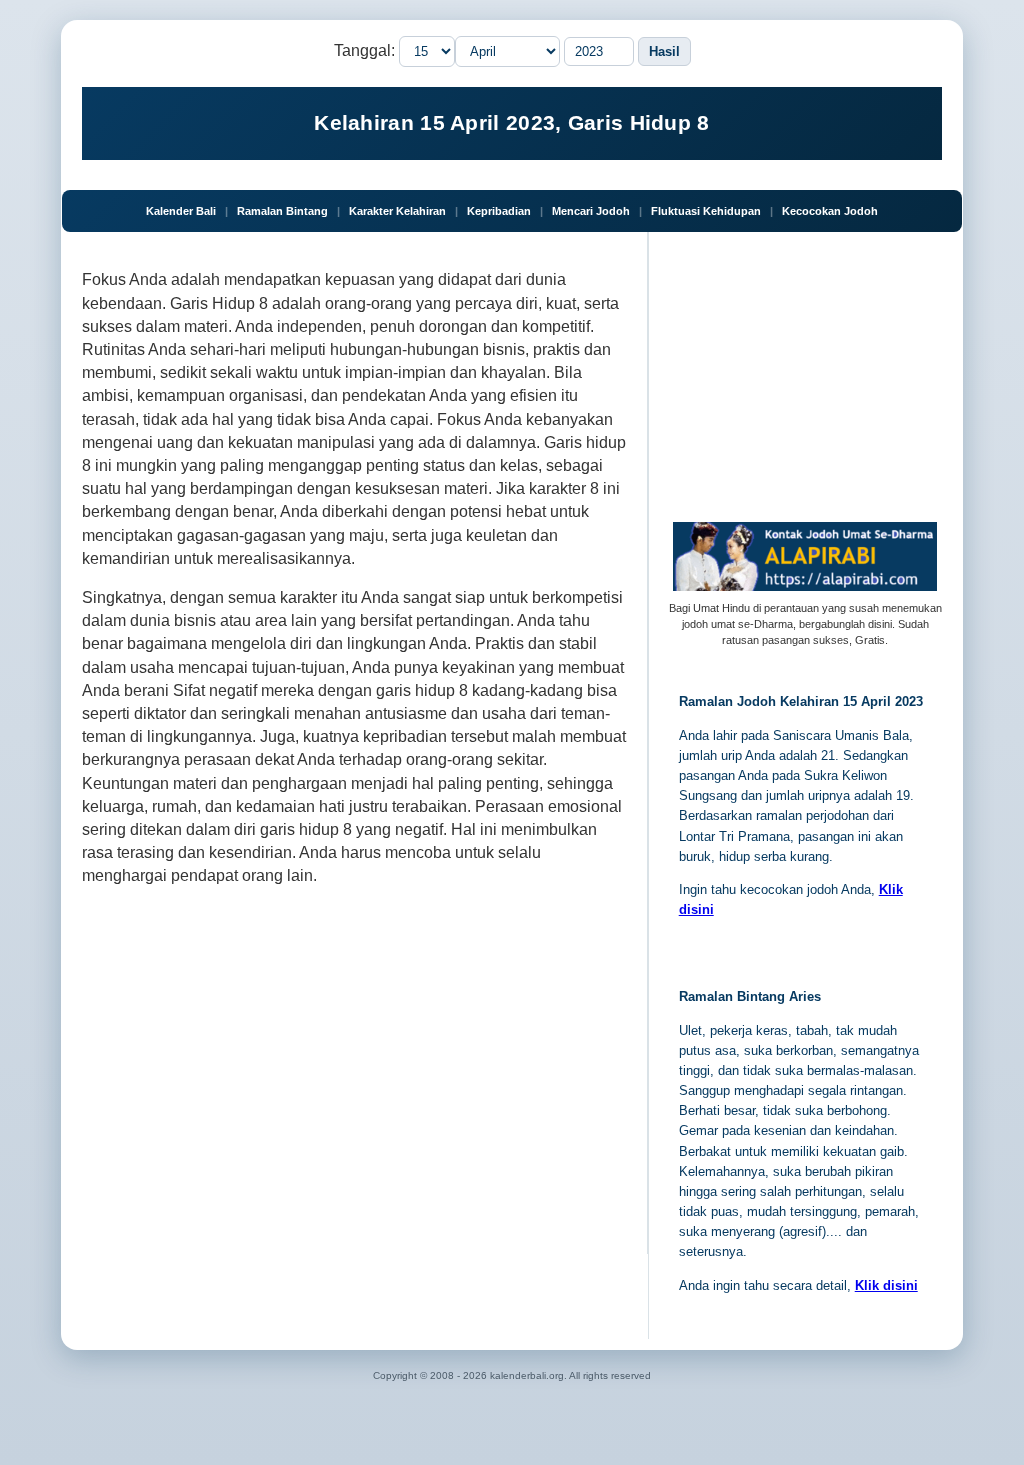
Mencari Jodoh (591, 211)
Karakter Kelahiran (397, 211)
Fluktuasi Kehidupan (706, 211)
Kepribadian (499, 211)
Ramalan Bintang (282, 211)
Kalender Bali (181, 211)
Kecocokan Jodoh (830, 211)
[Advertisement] (354, 1074)
